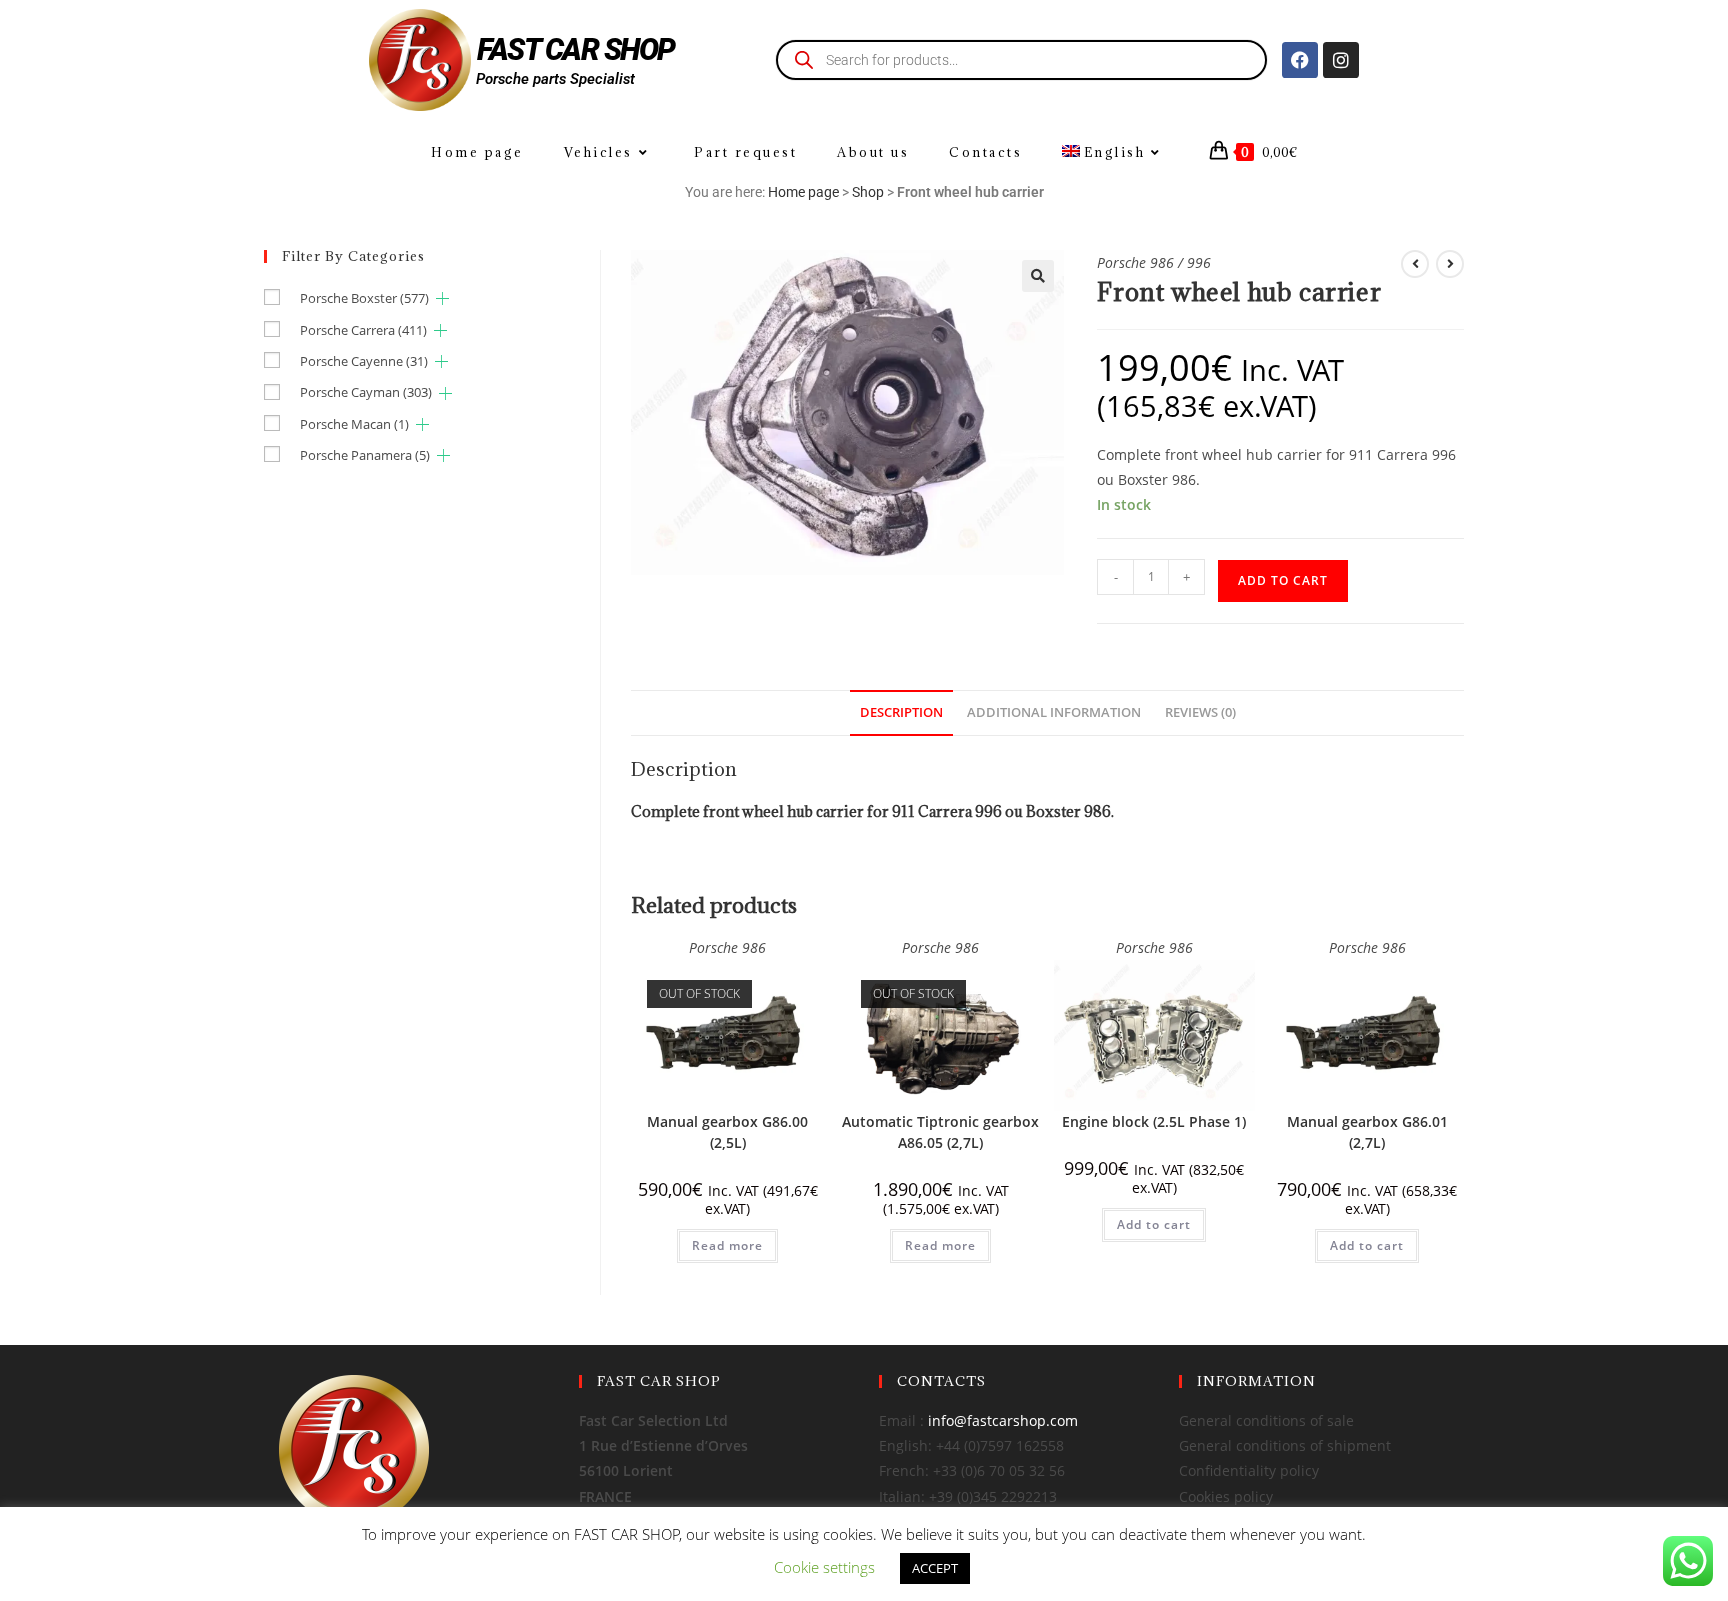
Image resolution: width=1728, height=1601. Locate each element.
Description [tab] (901, 712)
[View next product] (1450, 264)
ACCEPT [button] (935, 1568)
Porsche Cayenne (364, 361)
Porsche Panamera (365, 455)
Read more (727, 1245)
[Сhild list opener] (442, 298)
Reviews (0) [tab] (1200, 712)
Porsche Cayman (366, 392)
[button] (1038, 276)
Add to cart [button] (1154, 1224)
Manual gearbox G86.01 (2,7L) (1367, 1132)
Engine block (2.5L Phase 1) (1154, 1121)
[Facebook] (1300, 60)
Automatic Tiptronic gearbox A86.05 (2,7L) (940, 1132)
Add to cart (1283, 580)
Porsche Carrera (363, 330)
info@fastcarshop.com (1003, 1420)
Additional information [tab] (1054, 712)
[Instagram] (1341, 60)
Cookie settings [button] (824, 1567)
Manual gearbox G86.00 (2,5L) (727, 1132)
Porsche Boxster (364, 298)
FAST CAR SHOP (576, 49)
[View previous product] (1415, 264)
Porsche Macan (354, 424)
